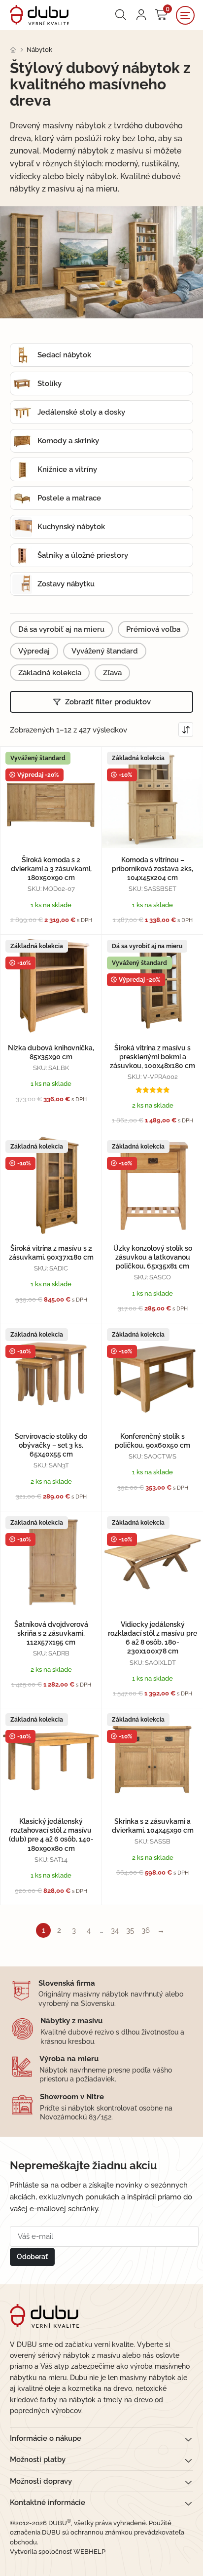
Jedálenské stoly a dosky (81, 412)
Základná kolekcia (50, 673)
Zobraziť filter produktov (108, 702)
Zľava (112, 673)
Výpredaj (34, 651)
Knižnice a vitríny (67, 469)
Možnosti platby (38, 2460)
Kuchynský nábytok (71, 527)
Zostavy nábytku (66, 584)
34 (115, 1930)
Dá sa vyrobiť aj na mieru (61, 629)
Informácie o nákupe (46, 2438)
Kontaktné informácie (48, 2502)
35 (130, 1930)
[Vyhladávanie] (121, 15)
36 (146, 1930)
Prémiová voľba (153, 629)
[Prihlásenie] (141, 15)
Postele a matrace (69, 498)
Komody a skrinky (68, 441)
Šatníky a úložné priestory (83, 555)
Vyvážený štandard (105, 651)
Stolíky (50, 384)
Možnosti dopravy (41, 2481)
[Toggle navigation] (185, 15)
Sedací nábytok (64, 355)
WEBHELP (89, 2552)
